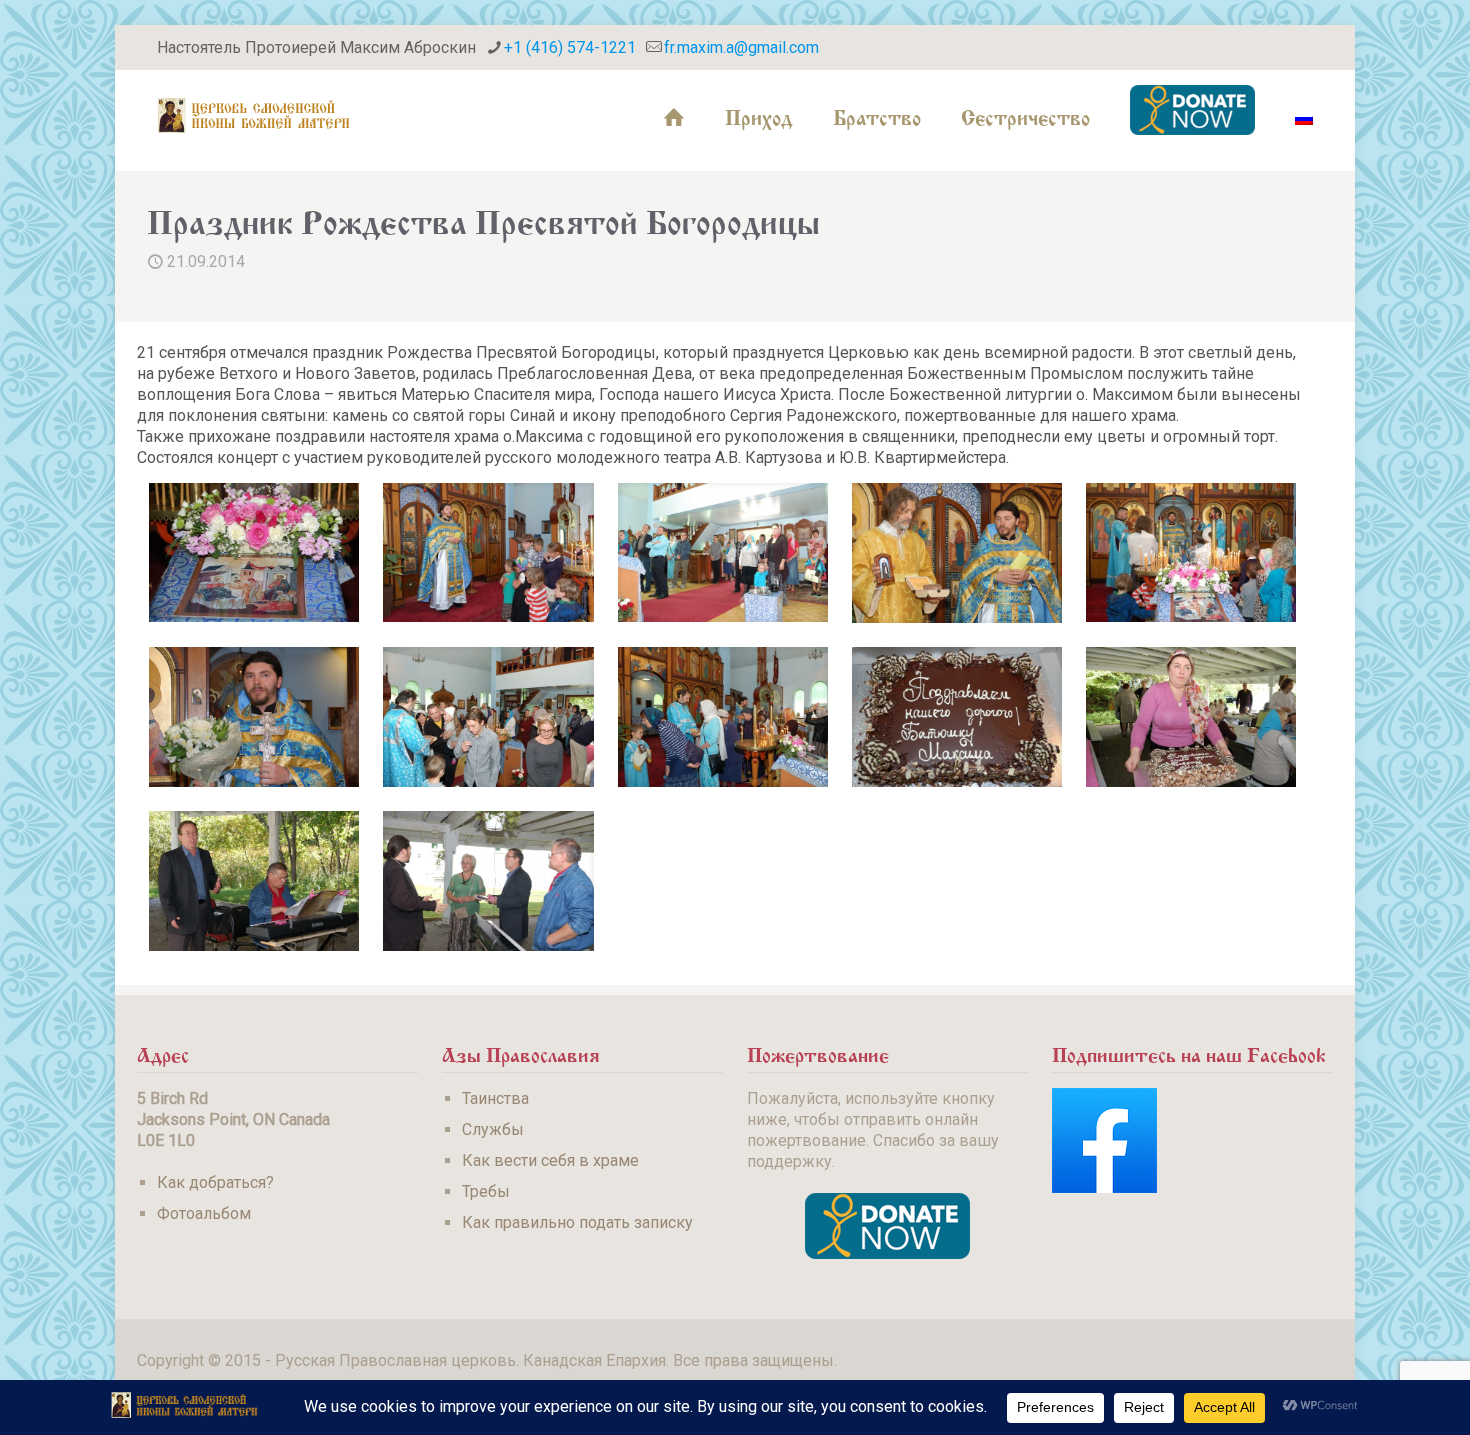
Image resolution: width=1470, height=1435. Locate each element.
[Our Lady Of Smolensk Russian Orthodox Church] (254, 115)
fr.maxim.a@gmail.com (741, 47)
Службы (493, 1129)
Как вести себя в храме (550, 1160)
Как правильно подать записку (577, 1222)
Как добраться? (215, 1182)
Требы (486, 1191)
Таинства (495, 1098)
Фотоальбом (204, 1213)
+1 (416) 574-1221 (570, 47)
